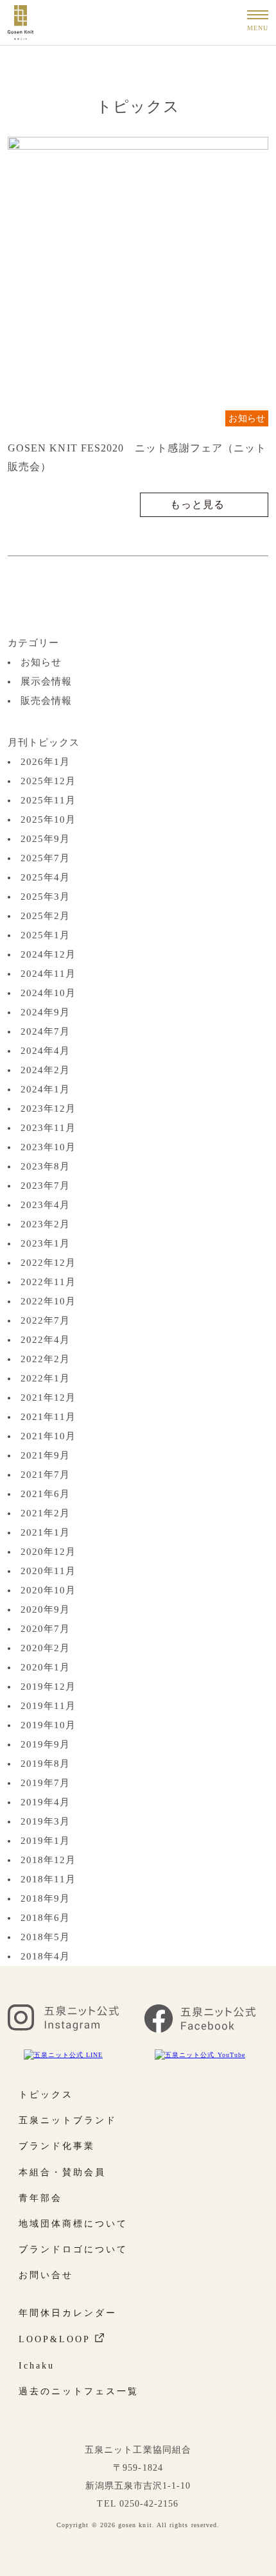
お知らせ (247, 418)
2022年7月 (45, 1320)
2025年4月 (45, 877)
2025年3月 (45, 897)
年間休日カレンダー (68, 2313)
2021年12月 (48, 1398)
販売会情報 (46, 701)
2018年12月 (48, 1860)
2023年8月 (45, 1166)
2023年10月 (48, 1147)
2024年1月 (45, 1089)
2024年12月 (48, 954)
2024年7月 (45, 1031)
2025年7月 (45, 858)
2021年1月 (45, 1532)
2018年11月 (48, 1879)
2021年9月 (45, 1455)
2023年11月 (48, 1128)
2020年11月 (48, 1571)
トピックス (46, 2095)
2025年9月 (45, 839)
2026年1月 (45, 762)
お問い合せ (46, 2275)
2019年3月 (45, 1821)
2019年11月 (48, 1706)
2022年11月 (48, 1282)
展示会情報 (46, 681)
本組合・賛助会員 (62, 2172)
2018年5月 (45, 1937)
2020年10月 (48, 1590)
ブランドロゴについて (73, 2249)
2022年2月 (45, 1359)
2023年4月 (45, 1205)
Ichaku (37, 2366)
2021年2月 (45, 1513)
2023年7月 (45, 1186)
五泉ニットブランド (68, 2120)
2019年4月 (45, 1802)
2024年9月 (45, 1012)
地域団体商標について (73, 2224)
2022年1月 (45, 1378)
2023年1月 (45, 1243)
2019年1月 (45, 1841)
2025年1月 (45, 935)
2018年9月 (45, 1898)
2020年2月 (45, 1648)
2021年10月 (48, 1436)
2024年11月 (48, 974)
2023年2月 (45, 1224)
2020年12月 (48, 1552)
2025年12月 (48, 781)
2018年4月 (45, 1956)
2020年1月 (45, 1667)
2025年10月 (48, 819)
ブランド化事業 (57, 2146)
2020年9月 (45, 1609)
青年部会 (40, 2198)
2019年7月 (45, 1783)
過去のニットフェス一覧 (79, 2391)
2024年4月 (45, 1051)
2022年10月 (48, 1301)
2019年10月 (48, 1725)
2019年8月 (45, 1764)
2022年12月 (48, 1263)
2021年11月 (48, 1417)
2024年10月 (48, 993)
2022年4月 (45, 1340)
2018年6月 (45, 1918)
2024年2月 (45, 1070)
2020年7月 (45, 1629)
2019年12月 (48, 1687)
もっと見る (197, 504)
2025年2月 (45, 916)
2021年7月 (45, 1475)
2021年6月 (45, 1494)
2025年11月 (48, 800)
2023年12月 (48, 1108)
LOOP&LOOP (55, 2339)
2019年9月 (45, 1744)
